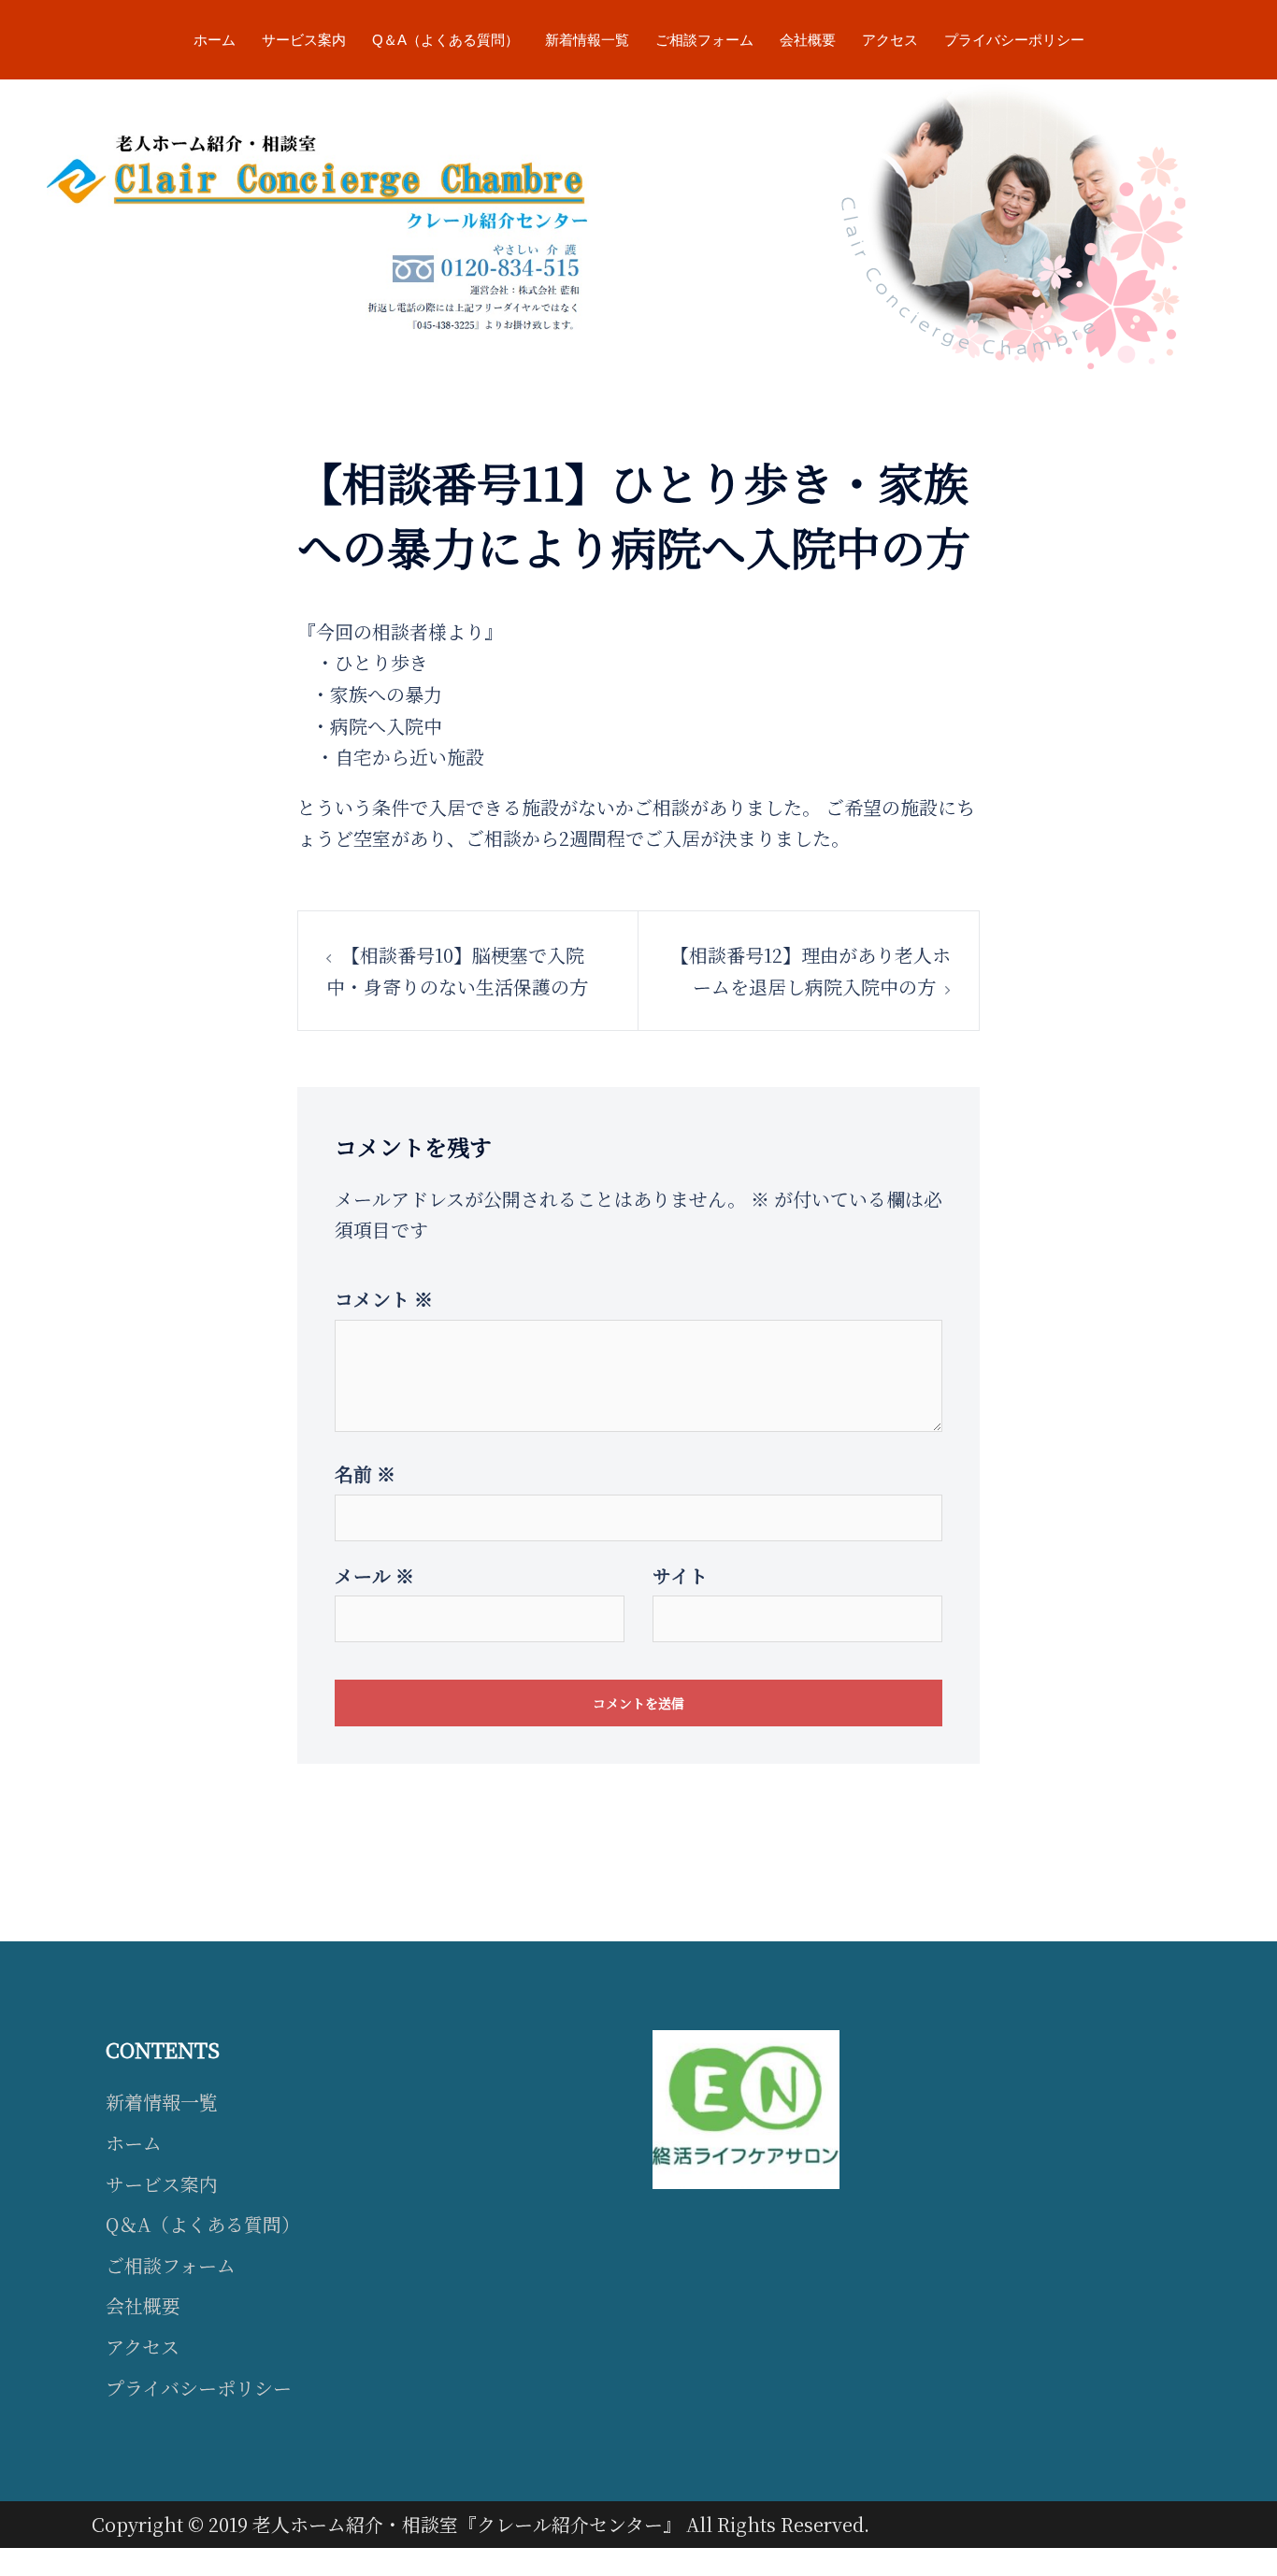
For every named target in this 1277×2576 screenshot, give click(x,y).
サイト (680, 1575)
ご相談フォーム (704, 40)
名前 (365, 1474)
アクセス (890, 40)
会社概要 (808, 40)
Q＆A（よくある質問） (445, 40)
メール (374, 1575)
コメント (384, 1299)
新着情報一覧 (587, 40)
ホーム (215, 40)
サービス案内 (304, 40)
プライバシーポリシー (1014, 40)
